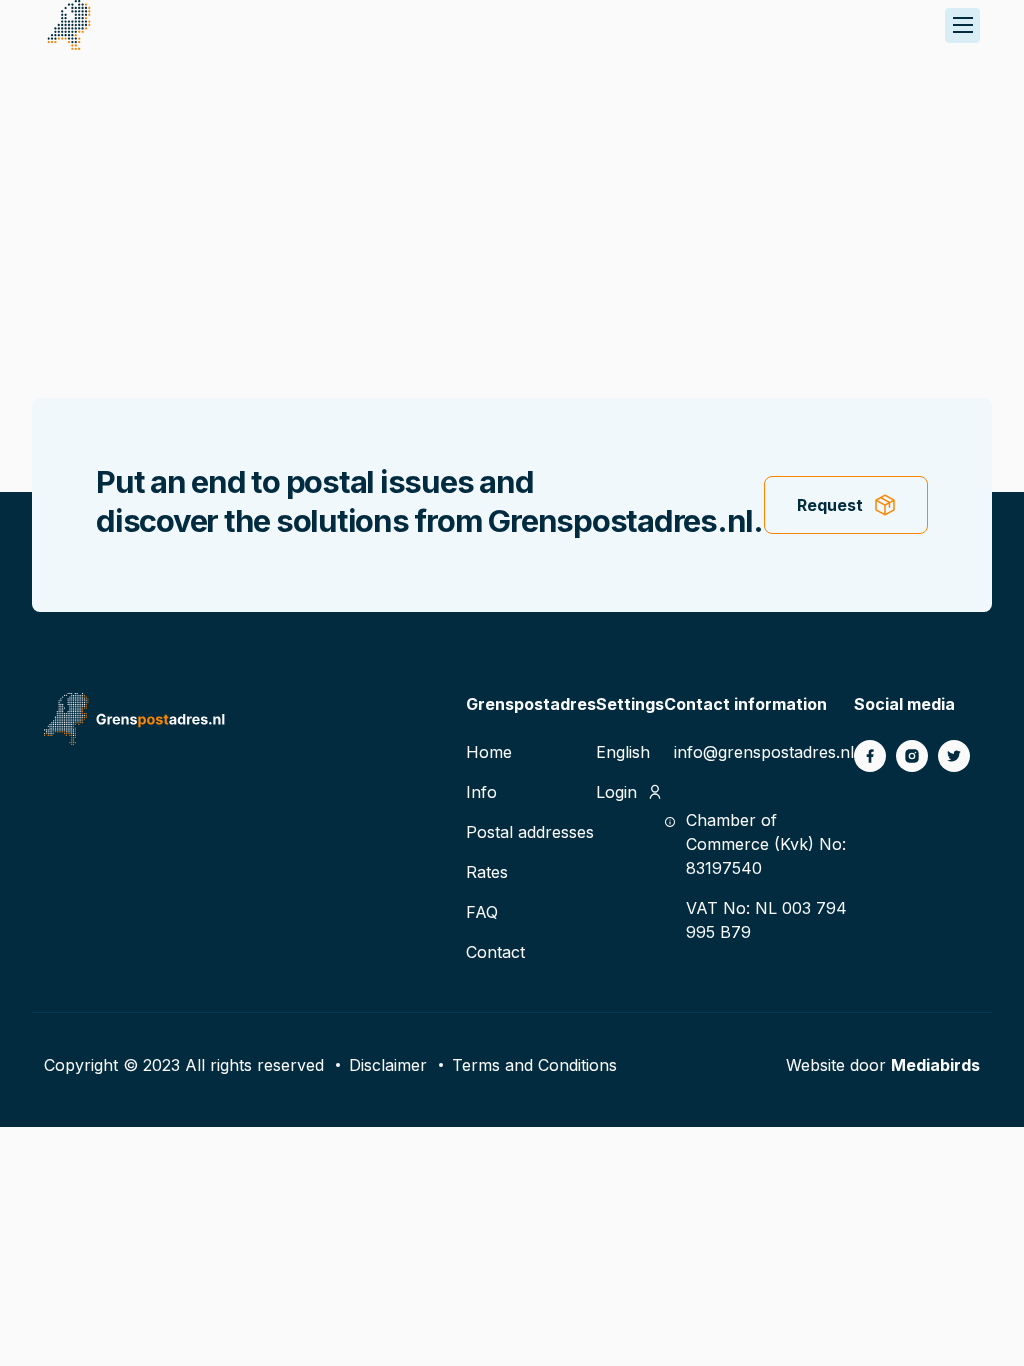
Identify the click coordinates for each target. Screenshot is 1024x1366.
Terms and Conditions (534, 1065)
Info (481, 792)
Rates (487, 872)
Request (830, 505)
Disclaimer (388, 1065)
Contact (495, 952)
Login (616, 792)
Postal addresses (530, 832)
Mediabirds (935, 1065)
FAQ (482, 912)
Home (489, 752)
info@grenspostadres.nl (764, 752)
